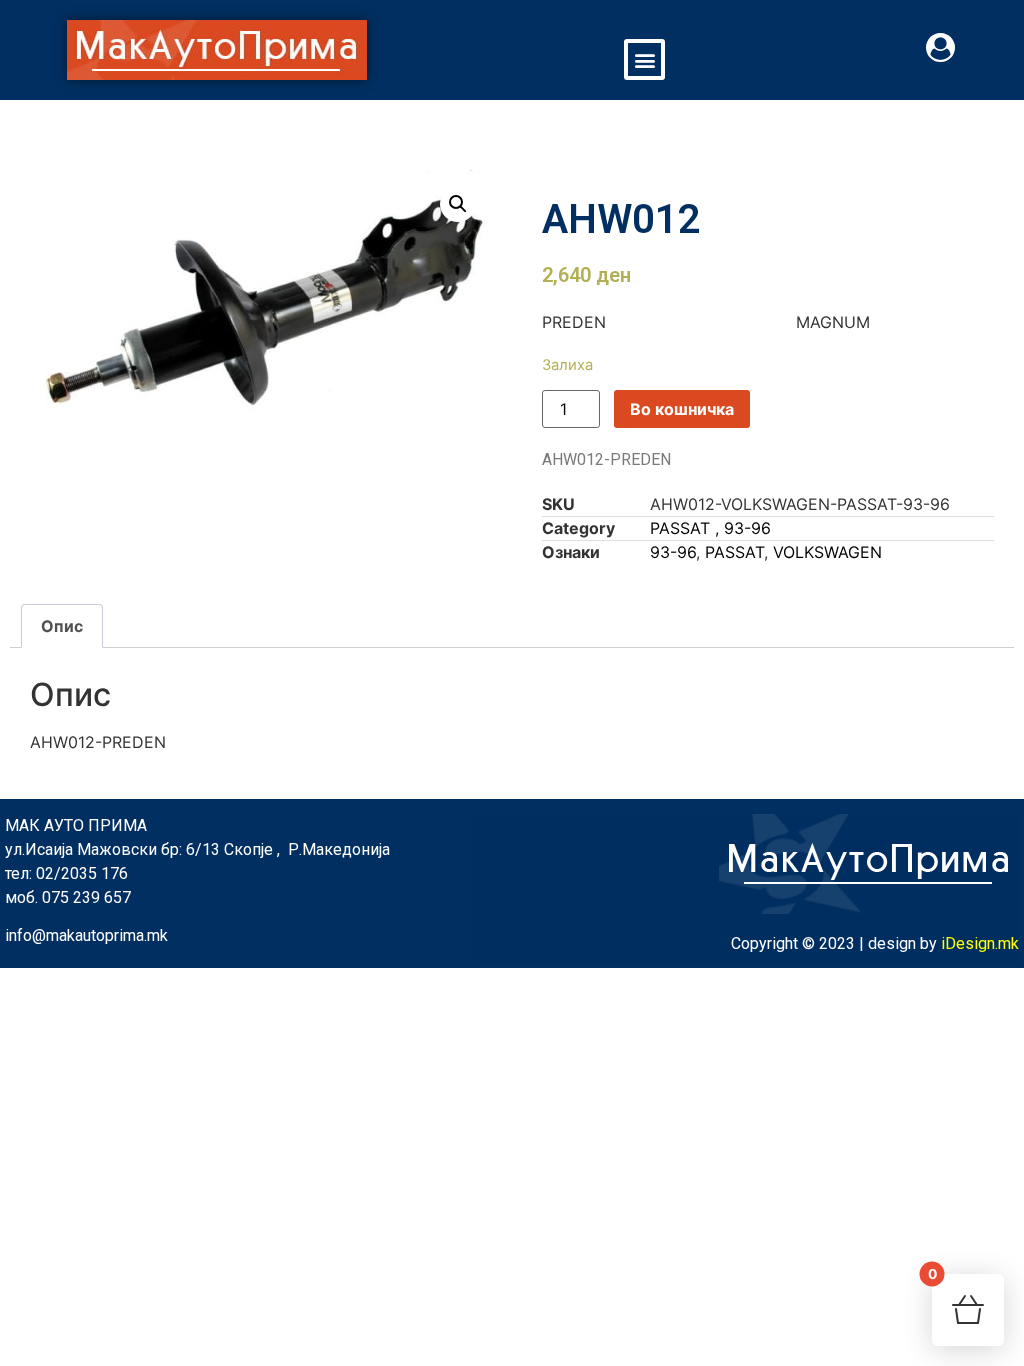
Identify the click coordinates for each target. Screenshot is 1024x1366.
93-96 (673, 552)
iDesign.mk (980, 943)
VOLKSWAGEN (827, 552)
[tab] (62, 626)
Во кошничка (682, 409)
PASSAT (734, 552)
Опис (62, 626)
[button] (644, 59)
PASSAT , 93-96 (710, 528)
